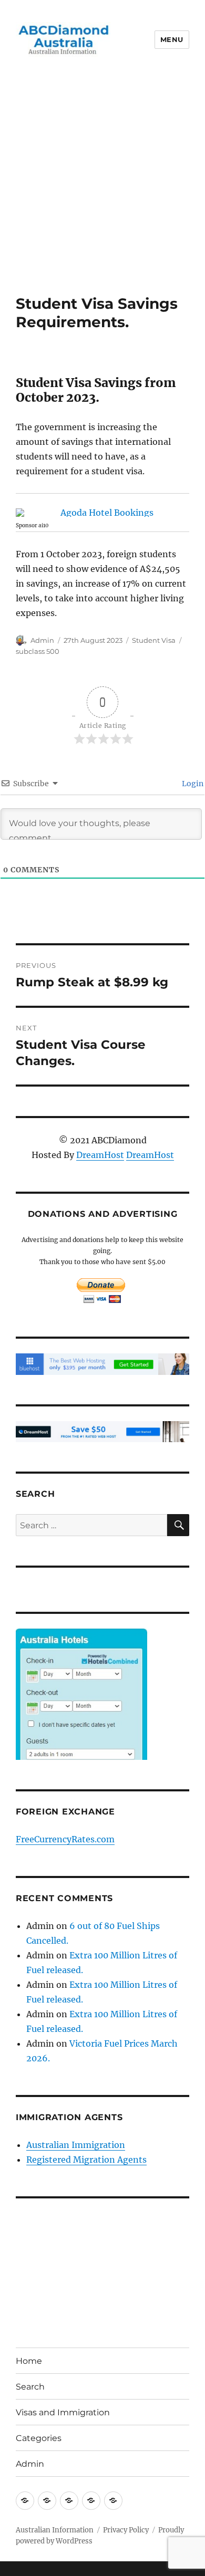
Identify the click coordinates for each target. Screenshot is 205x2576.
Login (192, 784)
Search (30, 2387)
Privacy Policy (126, 2530)
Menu (172, 39)
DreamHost (100, 1155)
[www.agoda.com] (102, 513)
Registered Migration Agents (86, 2160)
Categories (39, 2438)
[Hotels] (81, 1715)
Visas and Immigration (63, 2412)
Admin (42, 640)
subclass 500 (38, 651)
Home (29, 2361)
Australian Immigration (76, 2145)
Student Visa (154, 640)
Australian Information (55, 2530)
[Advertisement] (102, 187)
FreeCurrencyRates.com (65, 1839)
